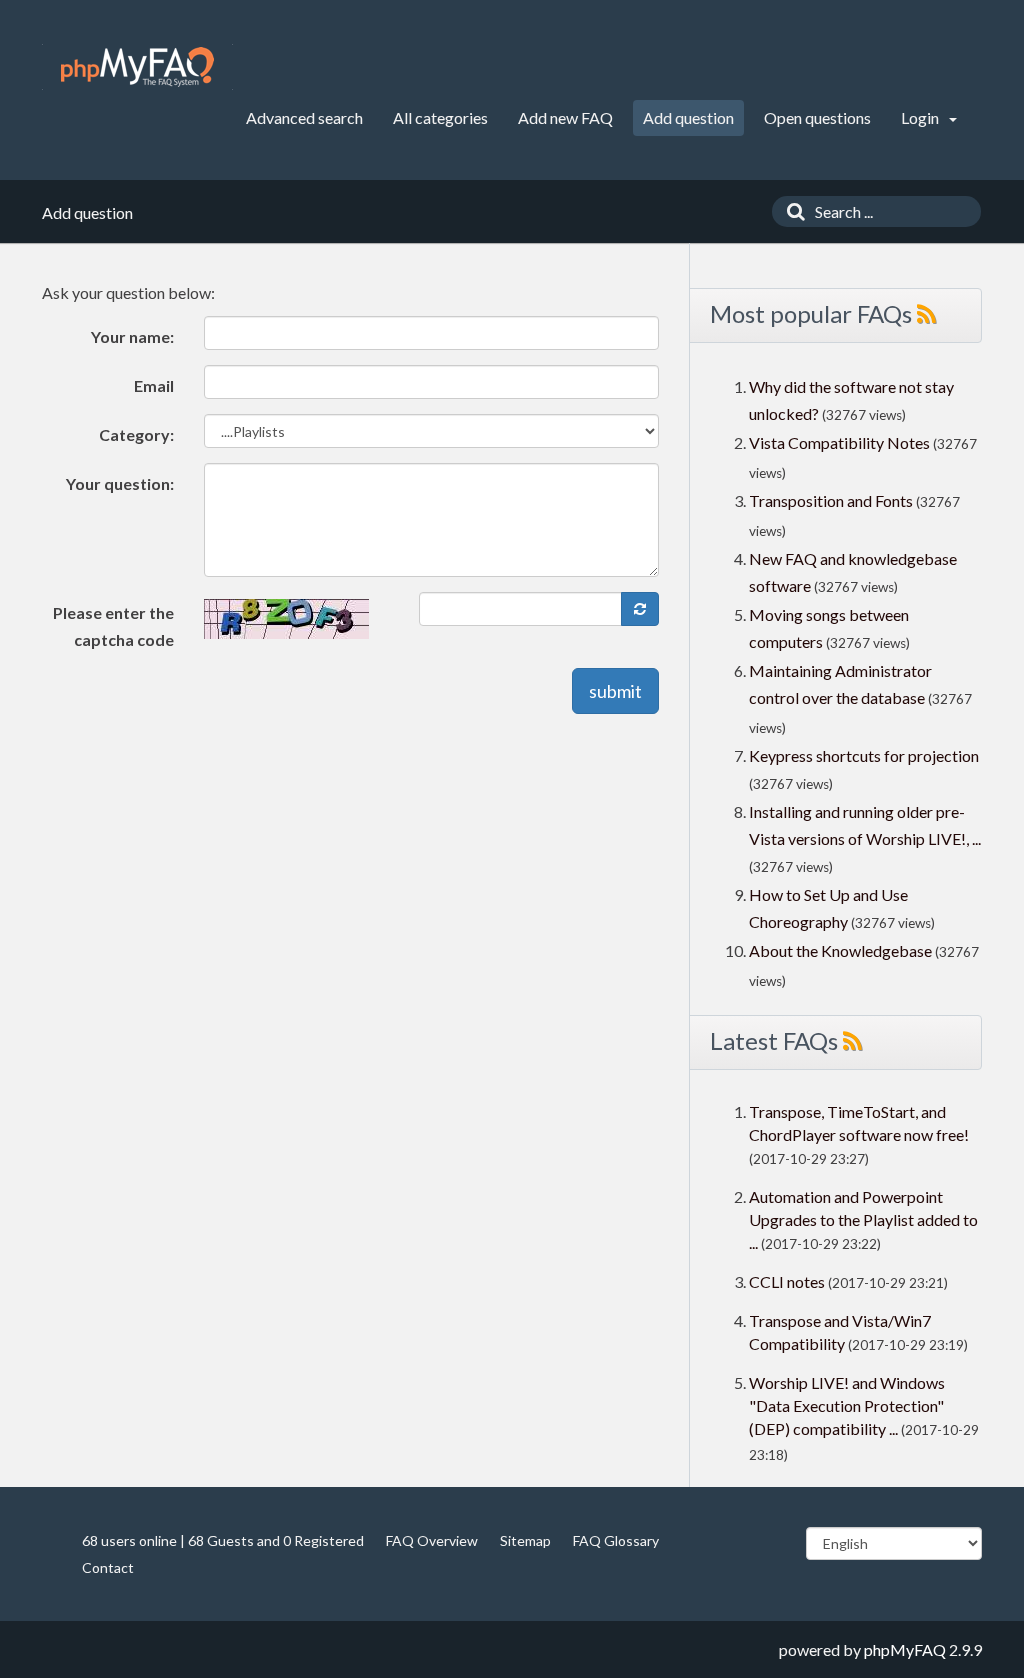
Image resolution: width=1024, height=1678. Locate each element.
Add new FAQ (565, 117)
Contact (108, 1567)
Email (154, 385)
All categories (440, 117)
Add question (688, 117)
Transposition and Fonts (831, 500)
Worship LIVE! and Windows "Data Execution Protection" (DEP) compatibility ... (847, 1405)
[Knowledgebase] (137, 67)
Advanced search (304, 117)
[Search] (791, 211)
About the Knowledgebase (840, 950)
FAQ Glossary (616, 1540)
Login (921, 117)
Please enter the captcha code (113, 626)
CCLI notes (787, 1281)
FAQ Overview (432, 1540)
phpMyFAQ (905, 1649)
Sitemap (525, 1540)
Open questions (817, 117)
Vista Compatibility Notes (839, 442)
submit (615, 691)
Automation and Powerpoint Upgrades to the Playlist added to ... (863, 1219)
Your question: (120, 483)
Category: (136, 434)
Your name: (132, 336)
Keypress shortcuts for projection (864, 755)
